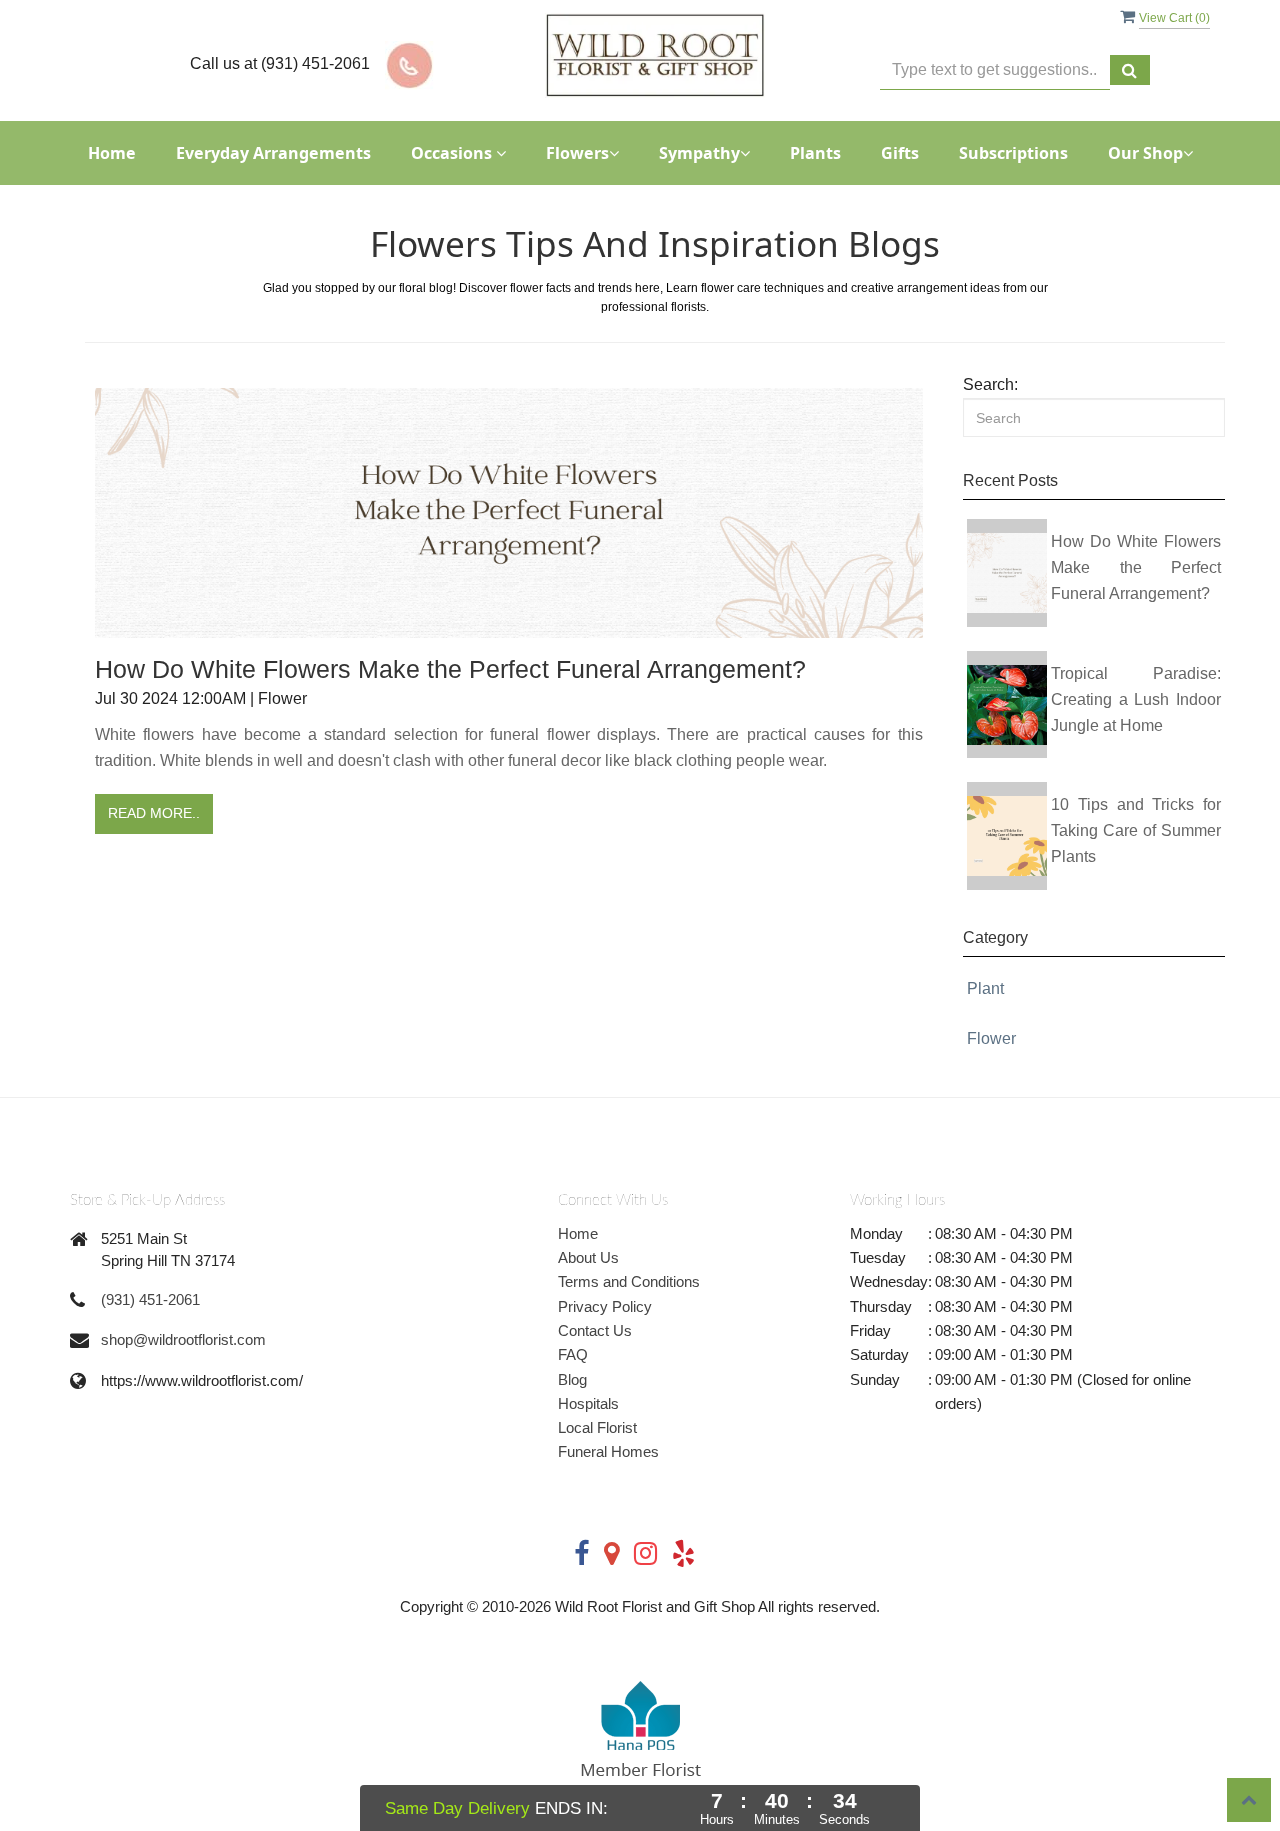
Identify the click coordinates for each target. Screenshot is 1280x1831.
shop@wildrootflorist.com (183, 1339)
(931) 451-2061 (150, 1299)
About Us (588, 1257)
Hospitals (588, 1403)
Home (112, 153)
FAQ (573, 1354)
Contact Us (595, 1330)
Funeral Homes (608, 1451)
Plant (985, 988)
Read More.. (154, 813)
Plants (815, 153)
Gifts (900, 153)
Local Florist (597, 1427)
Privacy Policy (605, 1306)
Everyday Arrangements (273, 153)
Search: (990, 384)
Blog (572, 1379)
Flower (991, 1038)
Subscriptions (1013, 153)
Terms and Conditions (629, 1281)
